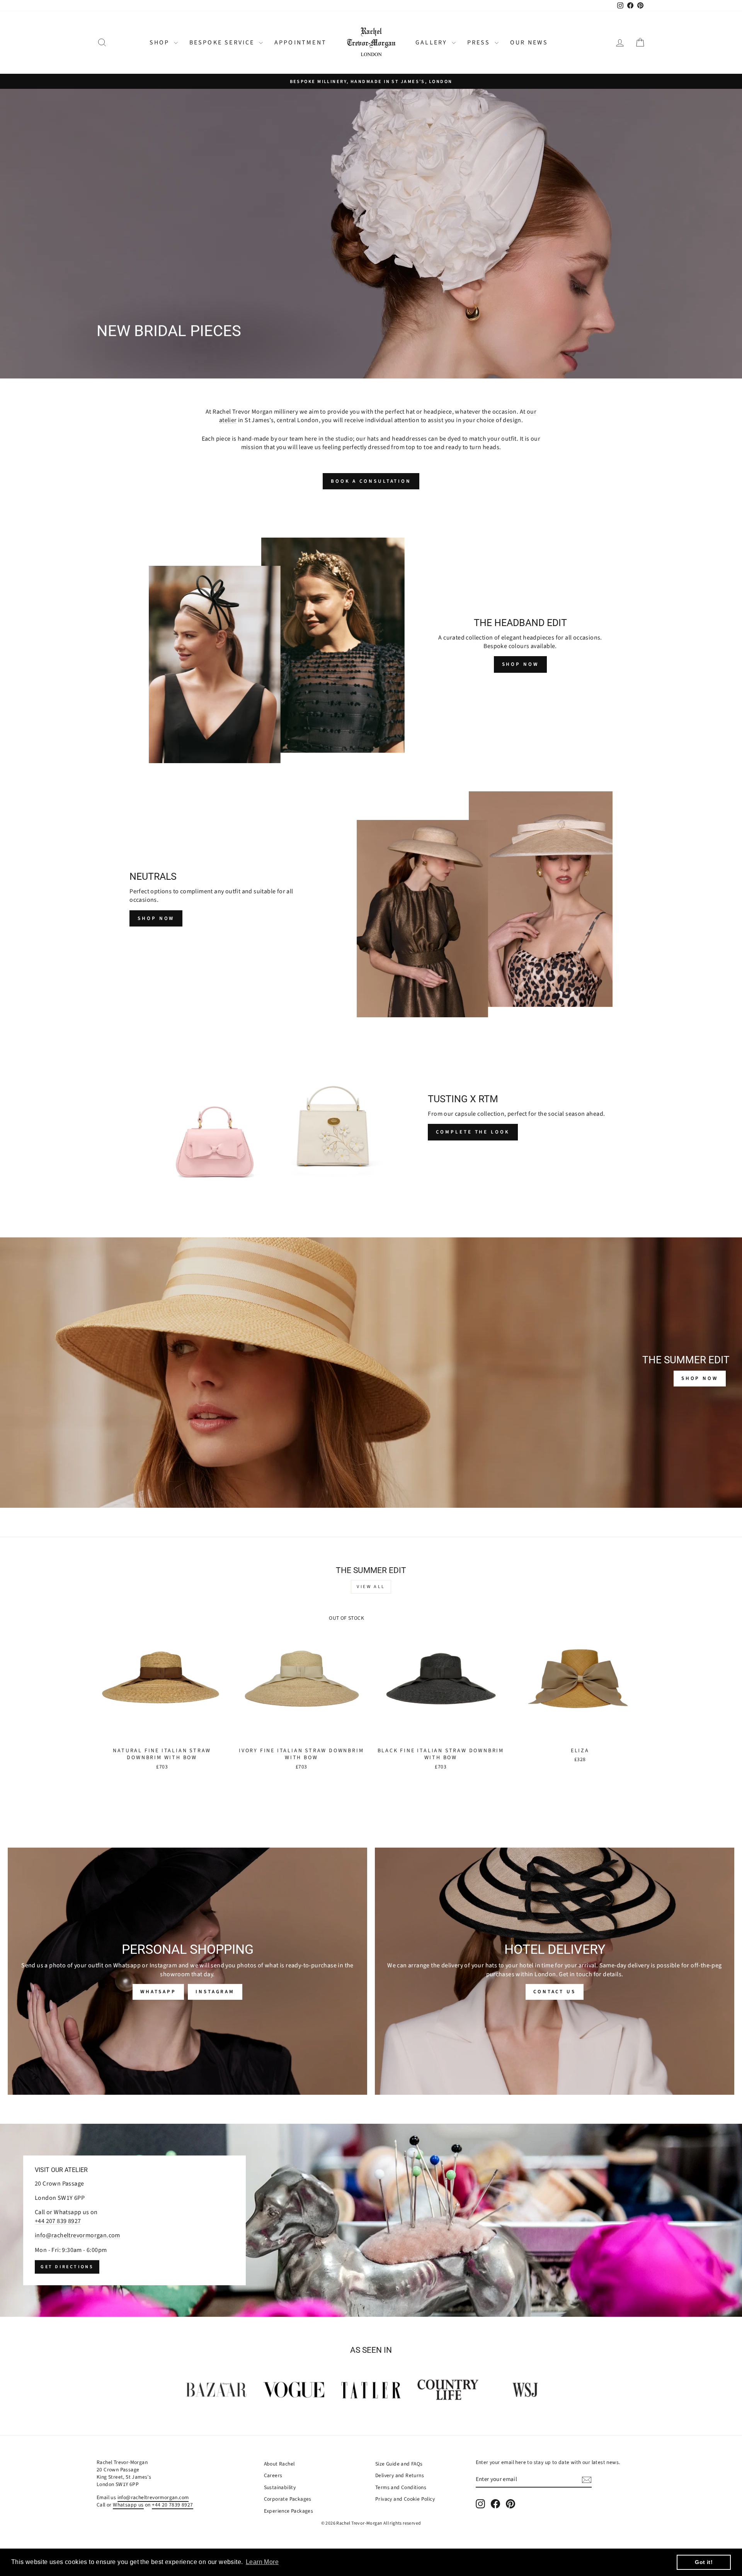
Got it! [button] (704, 2562)
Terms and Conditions (401, 2487)
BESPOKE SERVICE (223, 42)
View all (371, 1587)
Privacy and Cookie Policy (405, 2499)
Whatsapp (158, 1992)
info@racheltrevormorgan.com (77, 2235)
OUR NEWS (529, 42)
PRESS (480, 42)
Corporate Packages (288, 2499)
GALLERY (433, 42)
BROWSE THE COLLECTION (149, 352)
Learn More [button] (262, 2562)
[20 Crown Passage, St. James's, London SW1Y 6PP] (371, 2220)
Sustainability (280, 2487)
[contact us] (555, 1971)
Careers (273, 2475)
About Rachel (279, 2464)
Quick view (162, 1735)
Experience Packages (289, 2511)
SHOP (161, 42)
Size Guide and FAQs (399, 2464)
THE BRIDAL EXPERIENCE (259, 352)
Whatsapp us (128, 2505)
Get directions (67, 2267)
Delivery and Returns (400, 2475)
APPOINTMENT (300, 42)
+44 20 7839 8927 (172, 2505)
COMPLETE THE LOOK (473, 1132)
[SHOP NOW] (371, 1373)
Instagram (215, 1992)
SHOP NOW (520, 664)
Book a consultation (371, 481)
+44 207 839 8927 (58, 2221)
